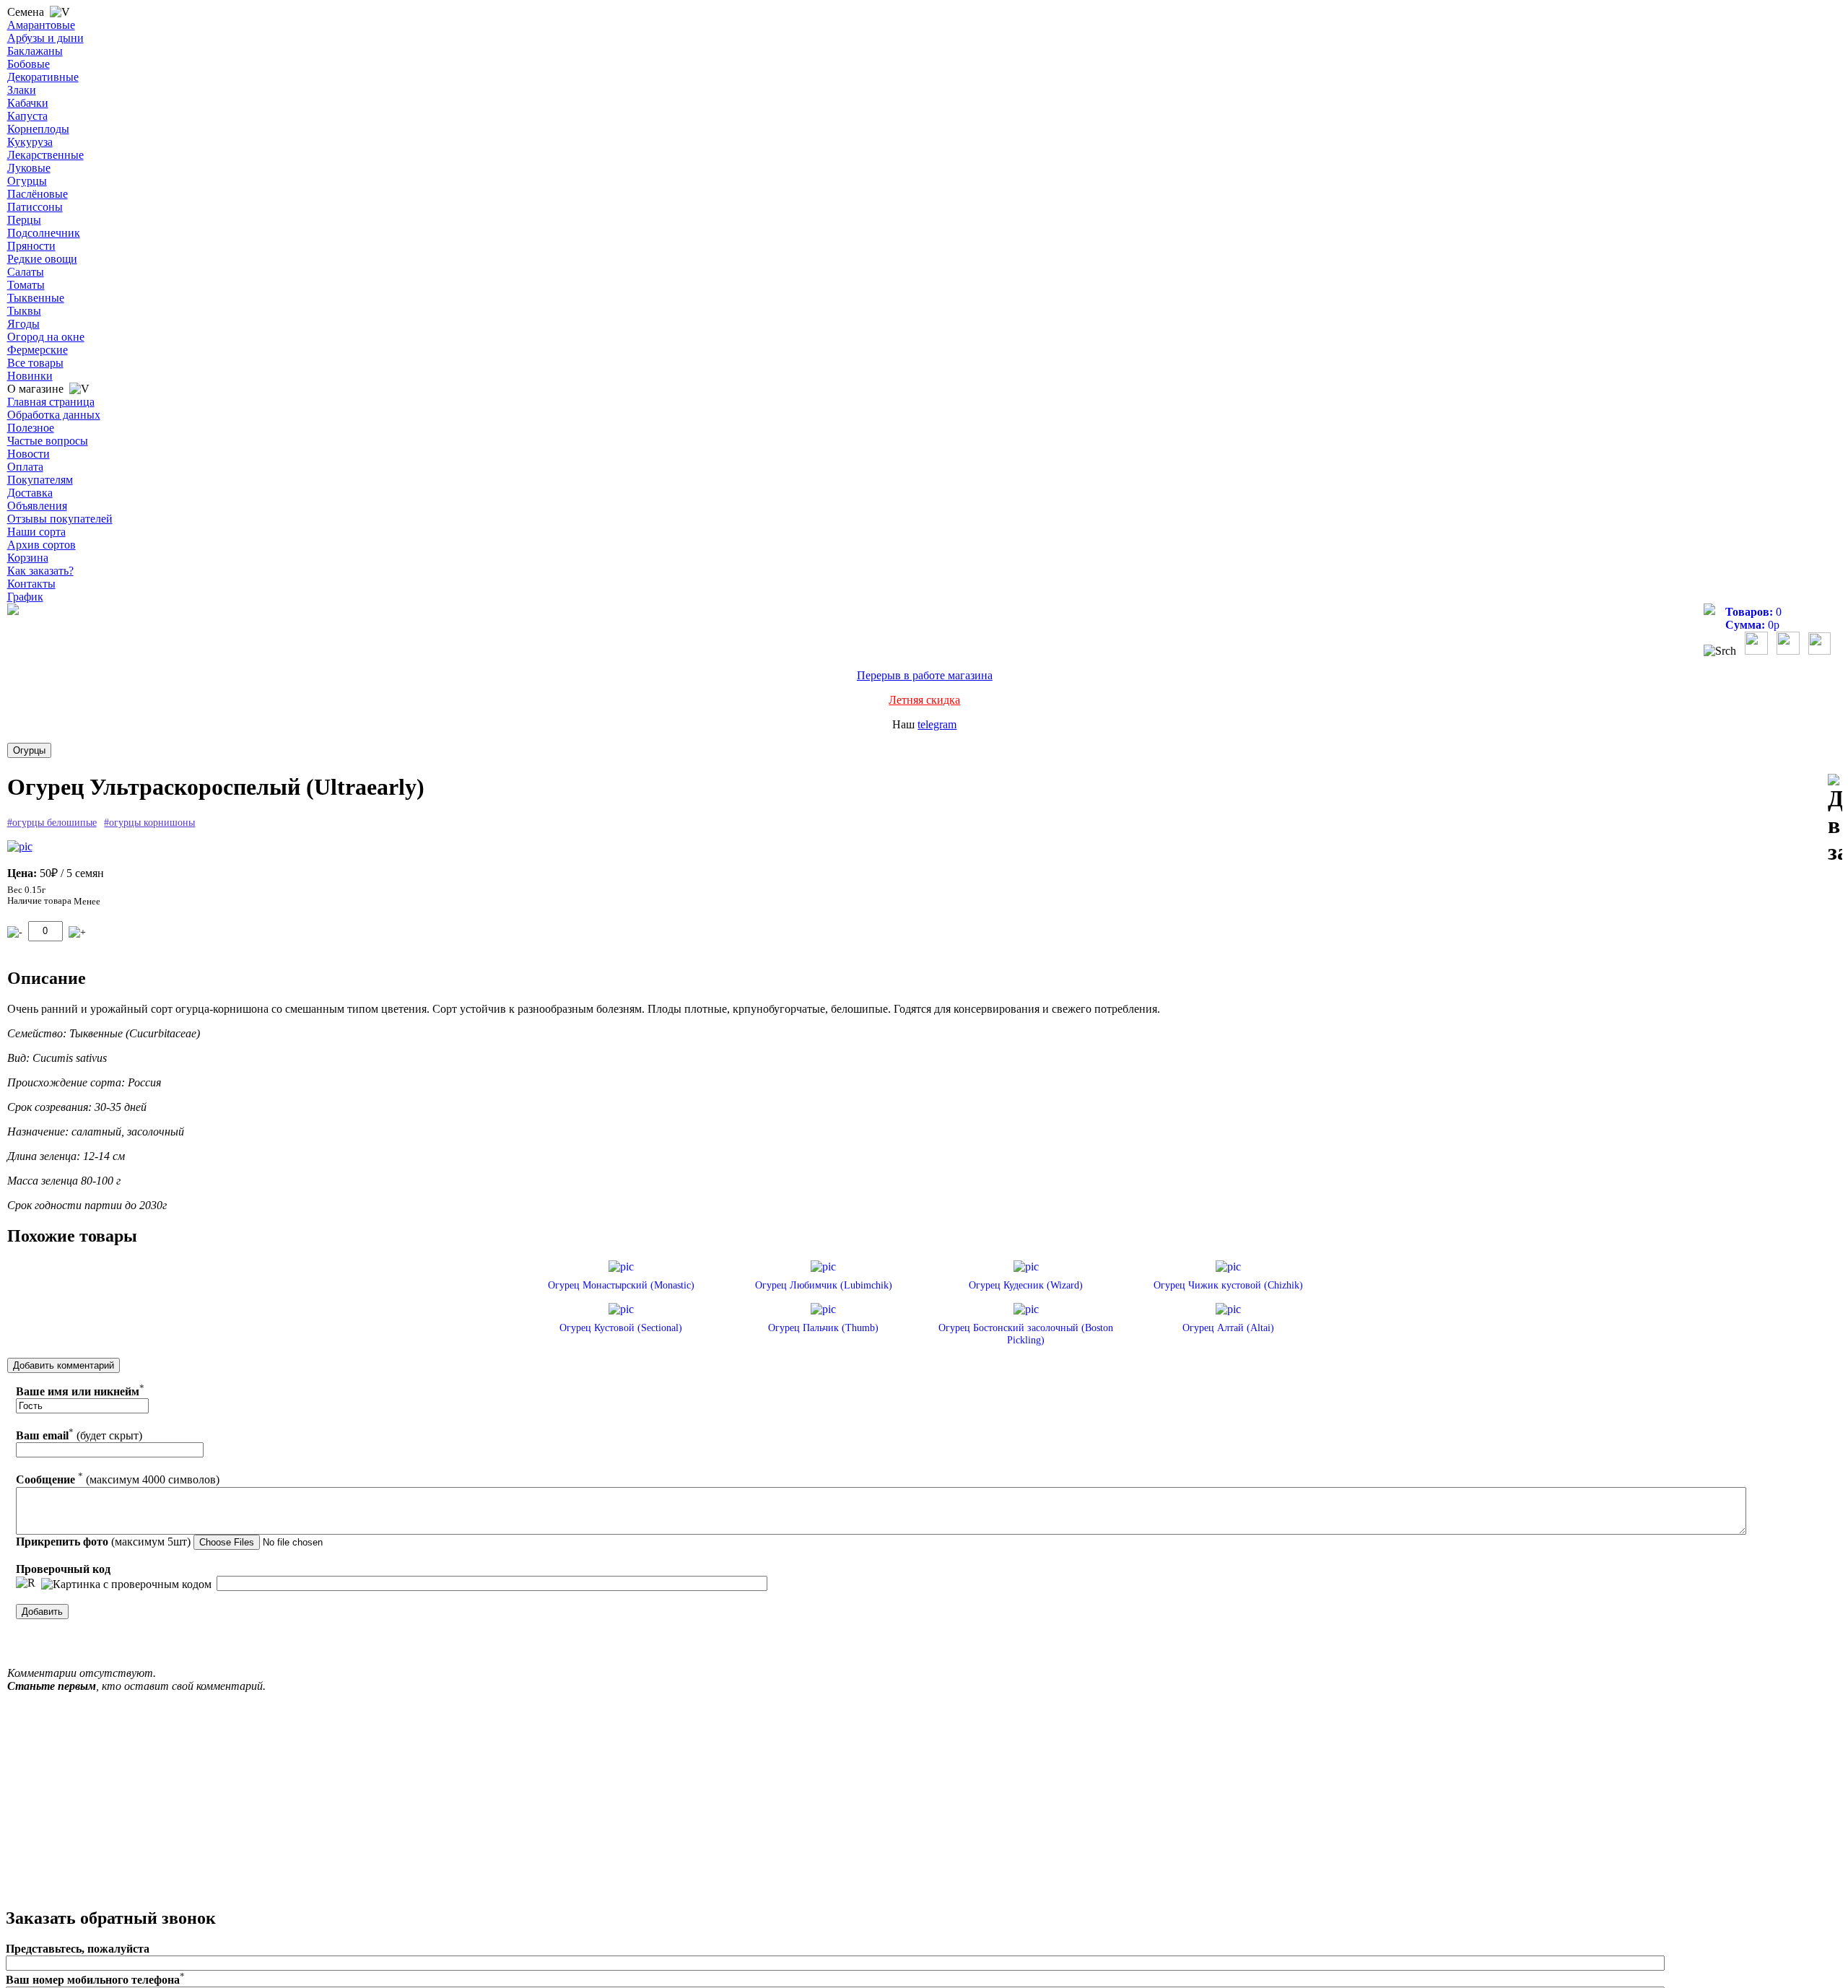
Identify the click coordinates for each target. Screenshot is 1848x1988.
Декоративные (43, 77)
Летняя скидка (924, 700)
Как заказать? (40, 571)
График (25, 597)
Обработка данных (54, 415)
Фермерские (38, 350)
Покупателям (40, 480)
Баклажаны (35, 51)
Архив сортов (42, 545)
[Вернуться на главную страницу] (13, 611)
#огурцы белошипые (52, 823)
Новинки (30, 376)
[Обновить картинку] (26, 1583)
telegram (937, 724)
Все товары (35, 363)
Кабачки (28, 103)
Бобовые (29, 64)
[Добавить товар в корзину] (77, 932)
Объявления (37, 506)
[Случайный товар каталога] (1819, 651)
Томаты (26, 285)
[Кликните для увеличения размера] (20, 847)
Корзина (28, 558)
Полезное (31, 428)
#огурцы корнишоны (149, 823)
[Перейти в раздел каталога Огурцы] (29, 750)
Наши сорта (36, 532)
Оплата (25, 467)
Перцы (24, 220)
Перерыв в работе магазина (925, 675)
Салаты (26, 272)
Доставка (30, 493)
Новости (29, 454)
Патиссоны (35, 207)
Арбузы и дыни (45, 38)
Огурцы (27, 181)
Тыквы (24, 311)
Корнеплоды (38, 129)
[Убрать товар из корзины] (15, 932)
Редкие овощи (42, 259)
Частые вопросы (48, 441)
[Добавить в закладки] (1835, 820)
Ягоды (23, 324)
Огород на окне (46, 337)
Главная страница (51, 402)
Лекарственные (45, 155)
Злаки (22, 90)
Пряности (31, 246)
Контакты (31, 584)
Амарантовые (41, 25)
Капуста (27, 116)
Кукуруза (30, 142)
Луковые (29, 168)
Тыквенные (36, 298)
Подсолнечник (44, 233)
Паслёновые (38, 194)
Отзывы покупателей (60, 519)
